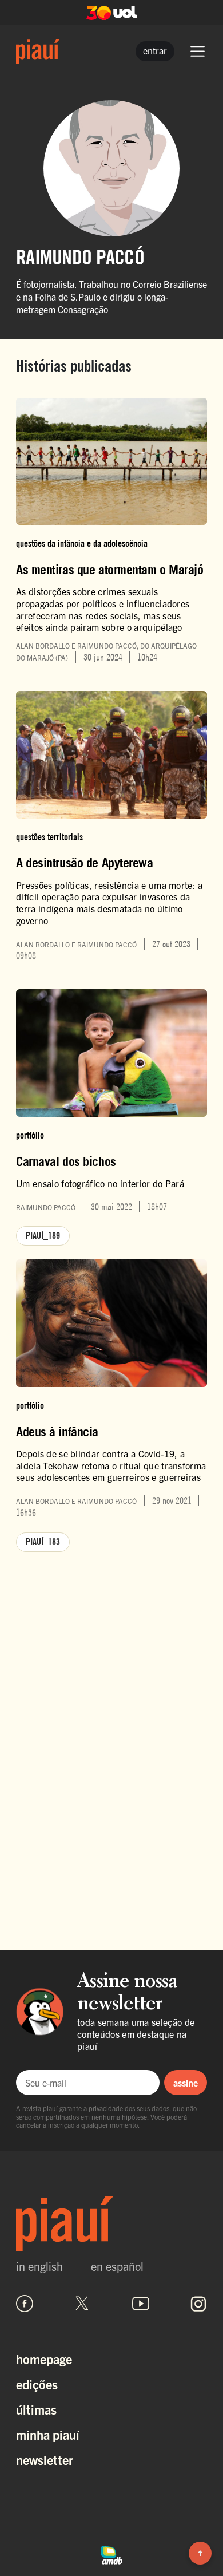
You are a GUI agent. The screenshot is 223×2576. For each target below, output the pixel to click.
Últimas (36, 2409)
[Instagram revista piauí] (198, 2304)
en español (117, 2266)
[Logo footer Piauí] (111, 2224)
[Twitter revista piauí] (82, 2304)
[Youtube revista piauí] (141, 2304)
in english (39, 2266)
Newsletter (45, 2460)
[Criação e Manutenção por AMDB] (111, 2554)
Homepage (44, 2359)
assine (186, 2083)
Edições (37, 2384)
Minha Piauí (48, 2434)
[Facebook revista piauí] (25, 2304)
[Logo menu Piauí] (38, 51)
